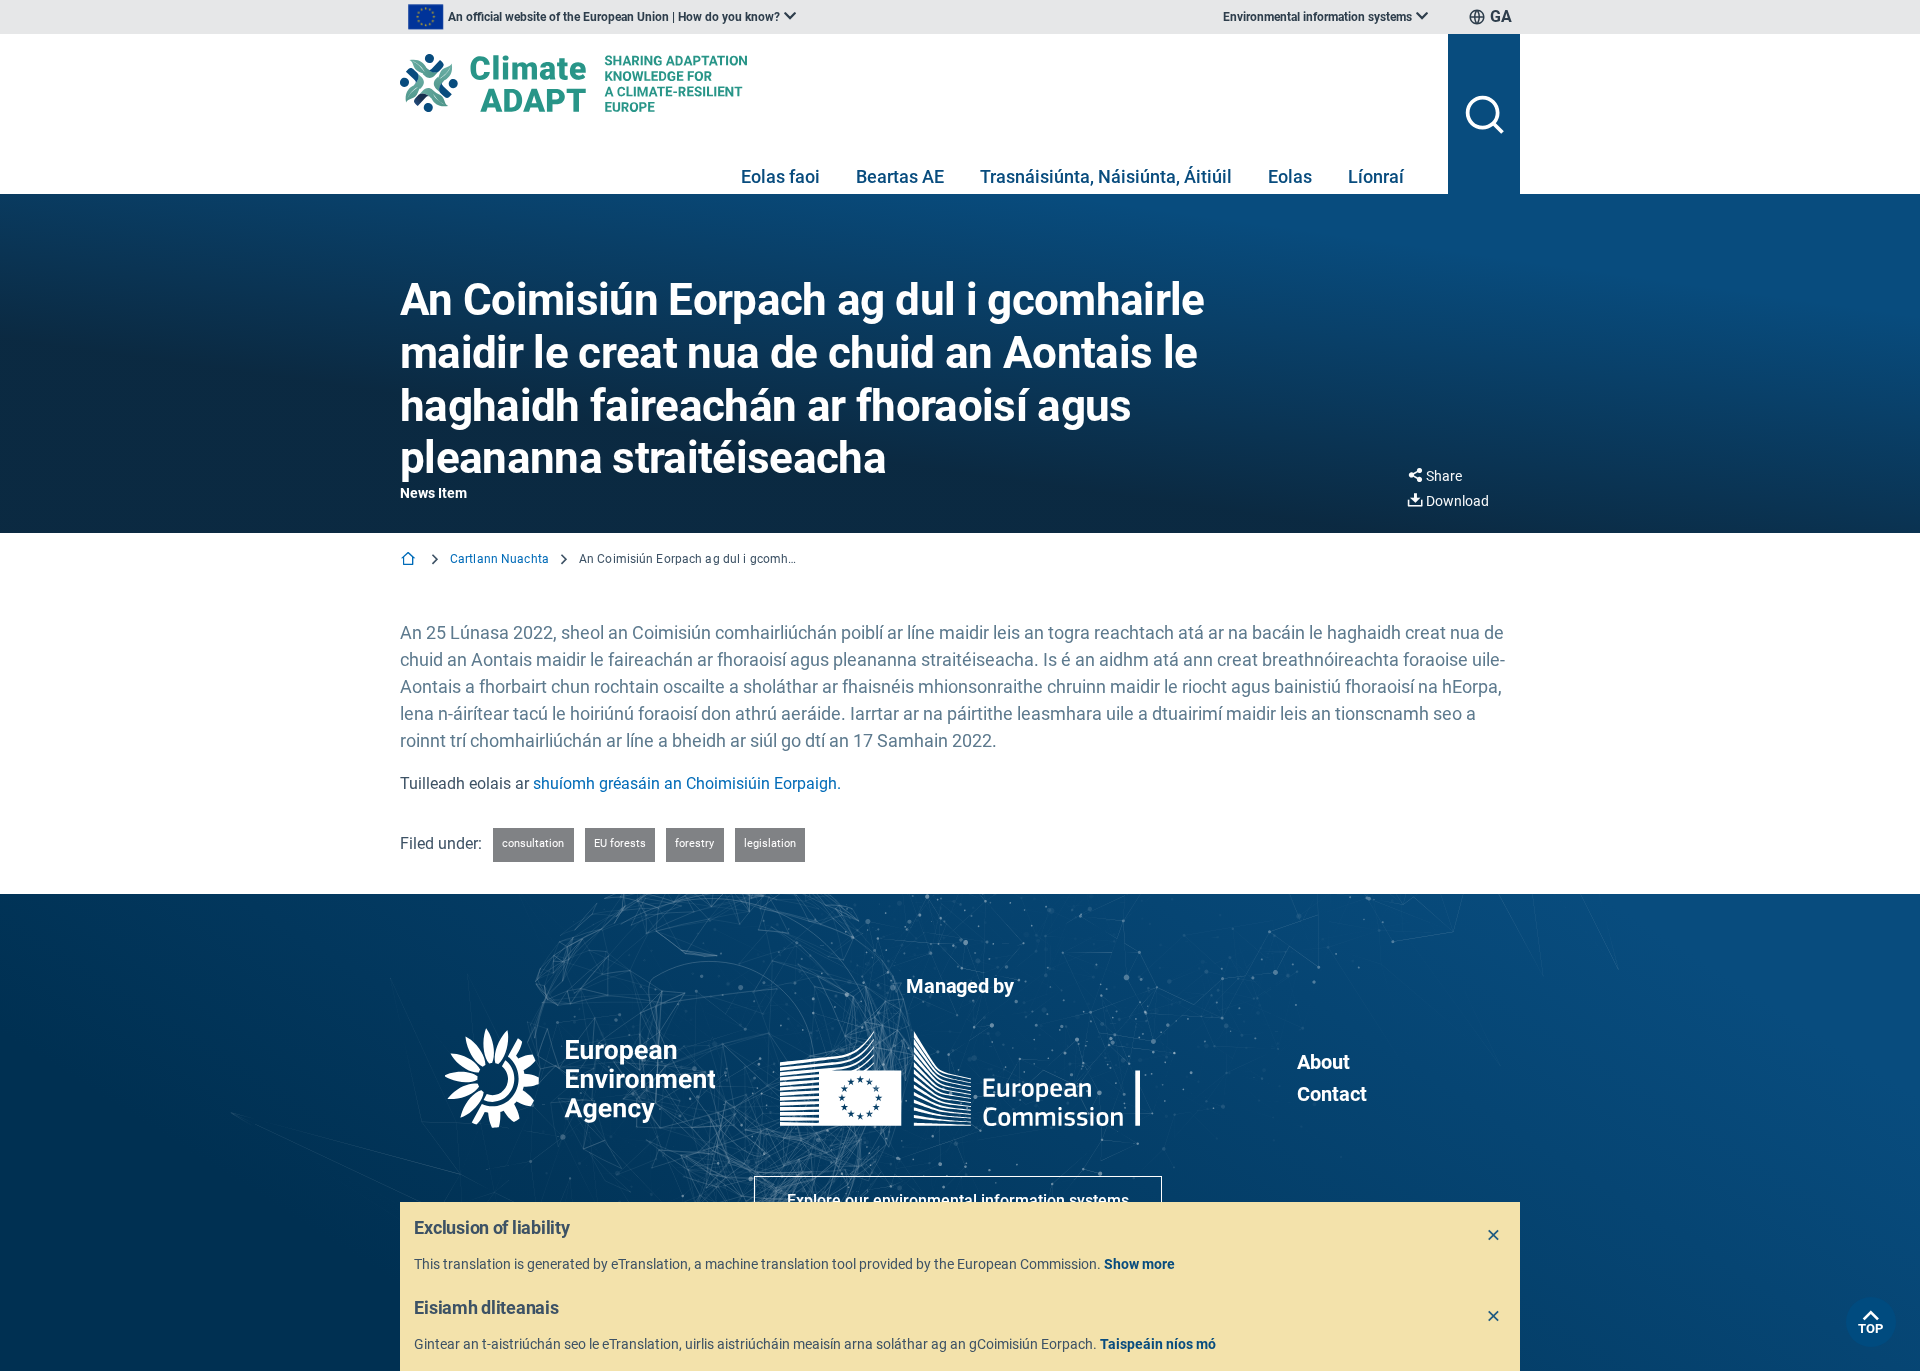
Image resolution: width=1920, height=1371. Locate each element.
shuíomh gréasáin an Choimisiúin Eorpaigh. (687, 783)
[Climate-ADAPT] (916, 83)
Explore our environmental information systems (958, 1200)
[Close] (1494, 1236)
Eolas (1290, 176)
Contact (1332, 1094)
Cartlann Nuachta (499, 559)
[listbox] (602, 17)
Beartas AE (900, 176)
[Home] (410, 560)
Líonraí (1376, 176)
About (1323, 1062)
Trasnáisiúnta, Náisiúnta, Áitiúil (1106, 176)
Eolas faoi (780, 176)
